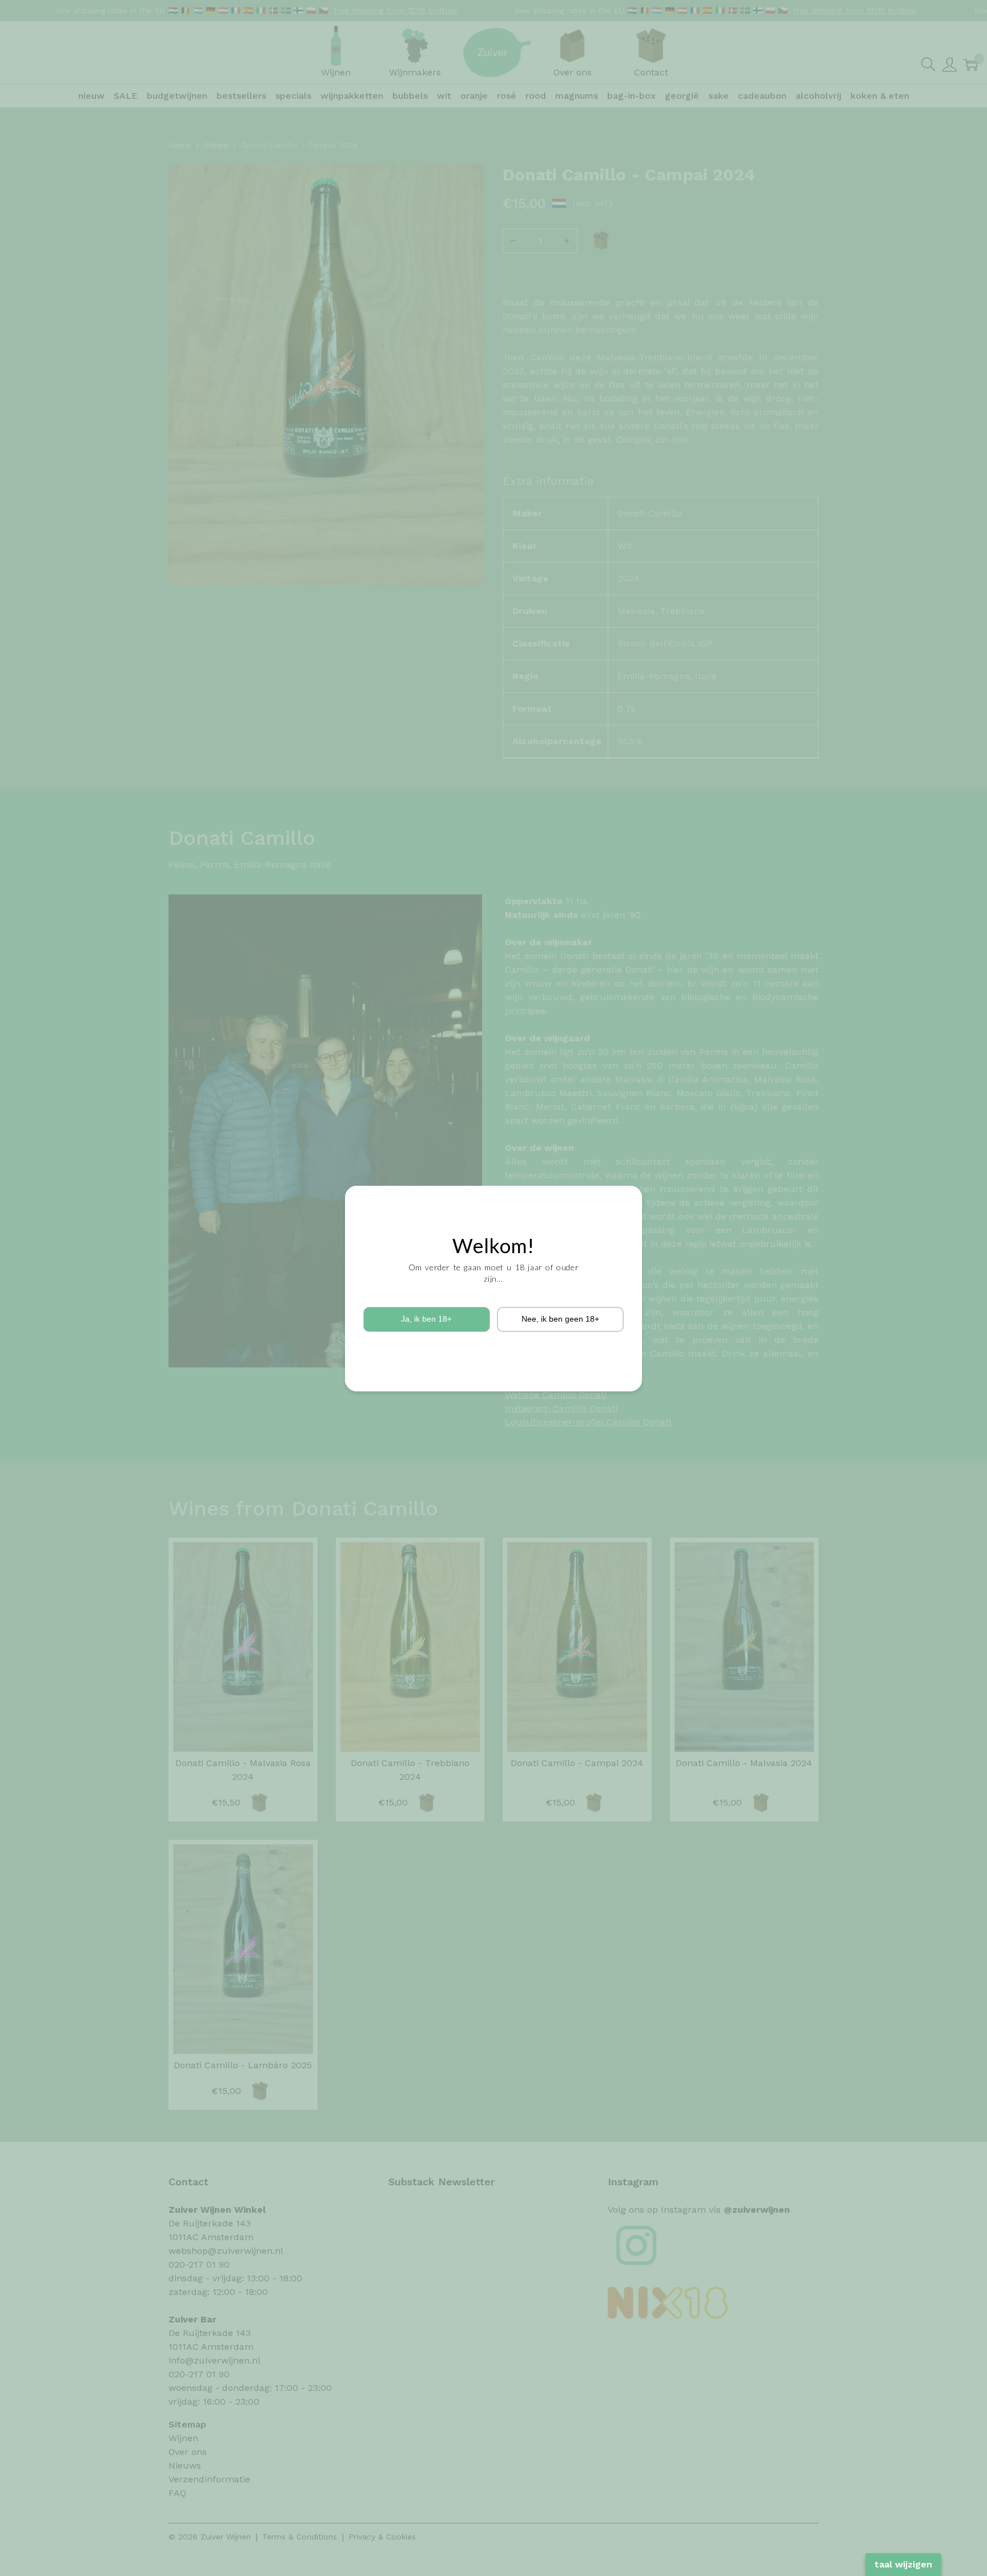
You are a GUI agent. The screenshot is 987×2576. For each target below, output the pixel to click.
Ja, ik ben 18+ (426, 1319)
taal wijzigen (903, 2564)
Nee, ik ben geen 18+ (560, 1319)
